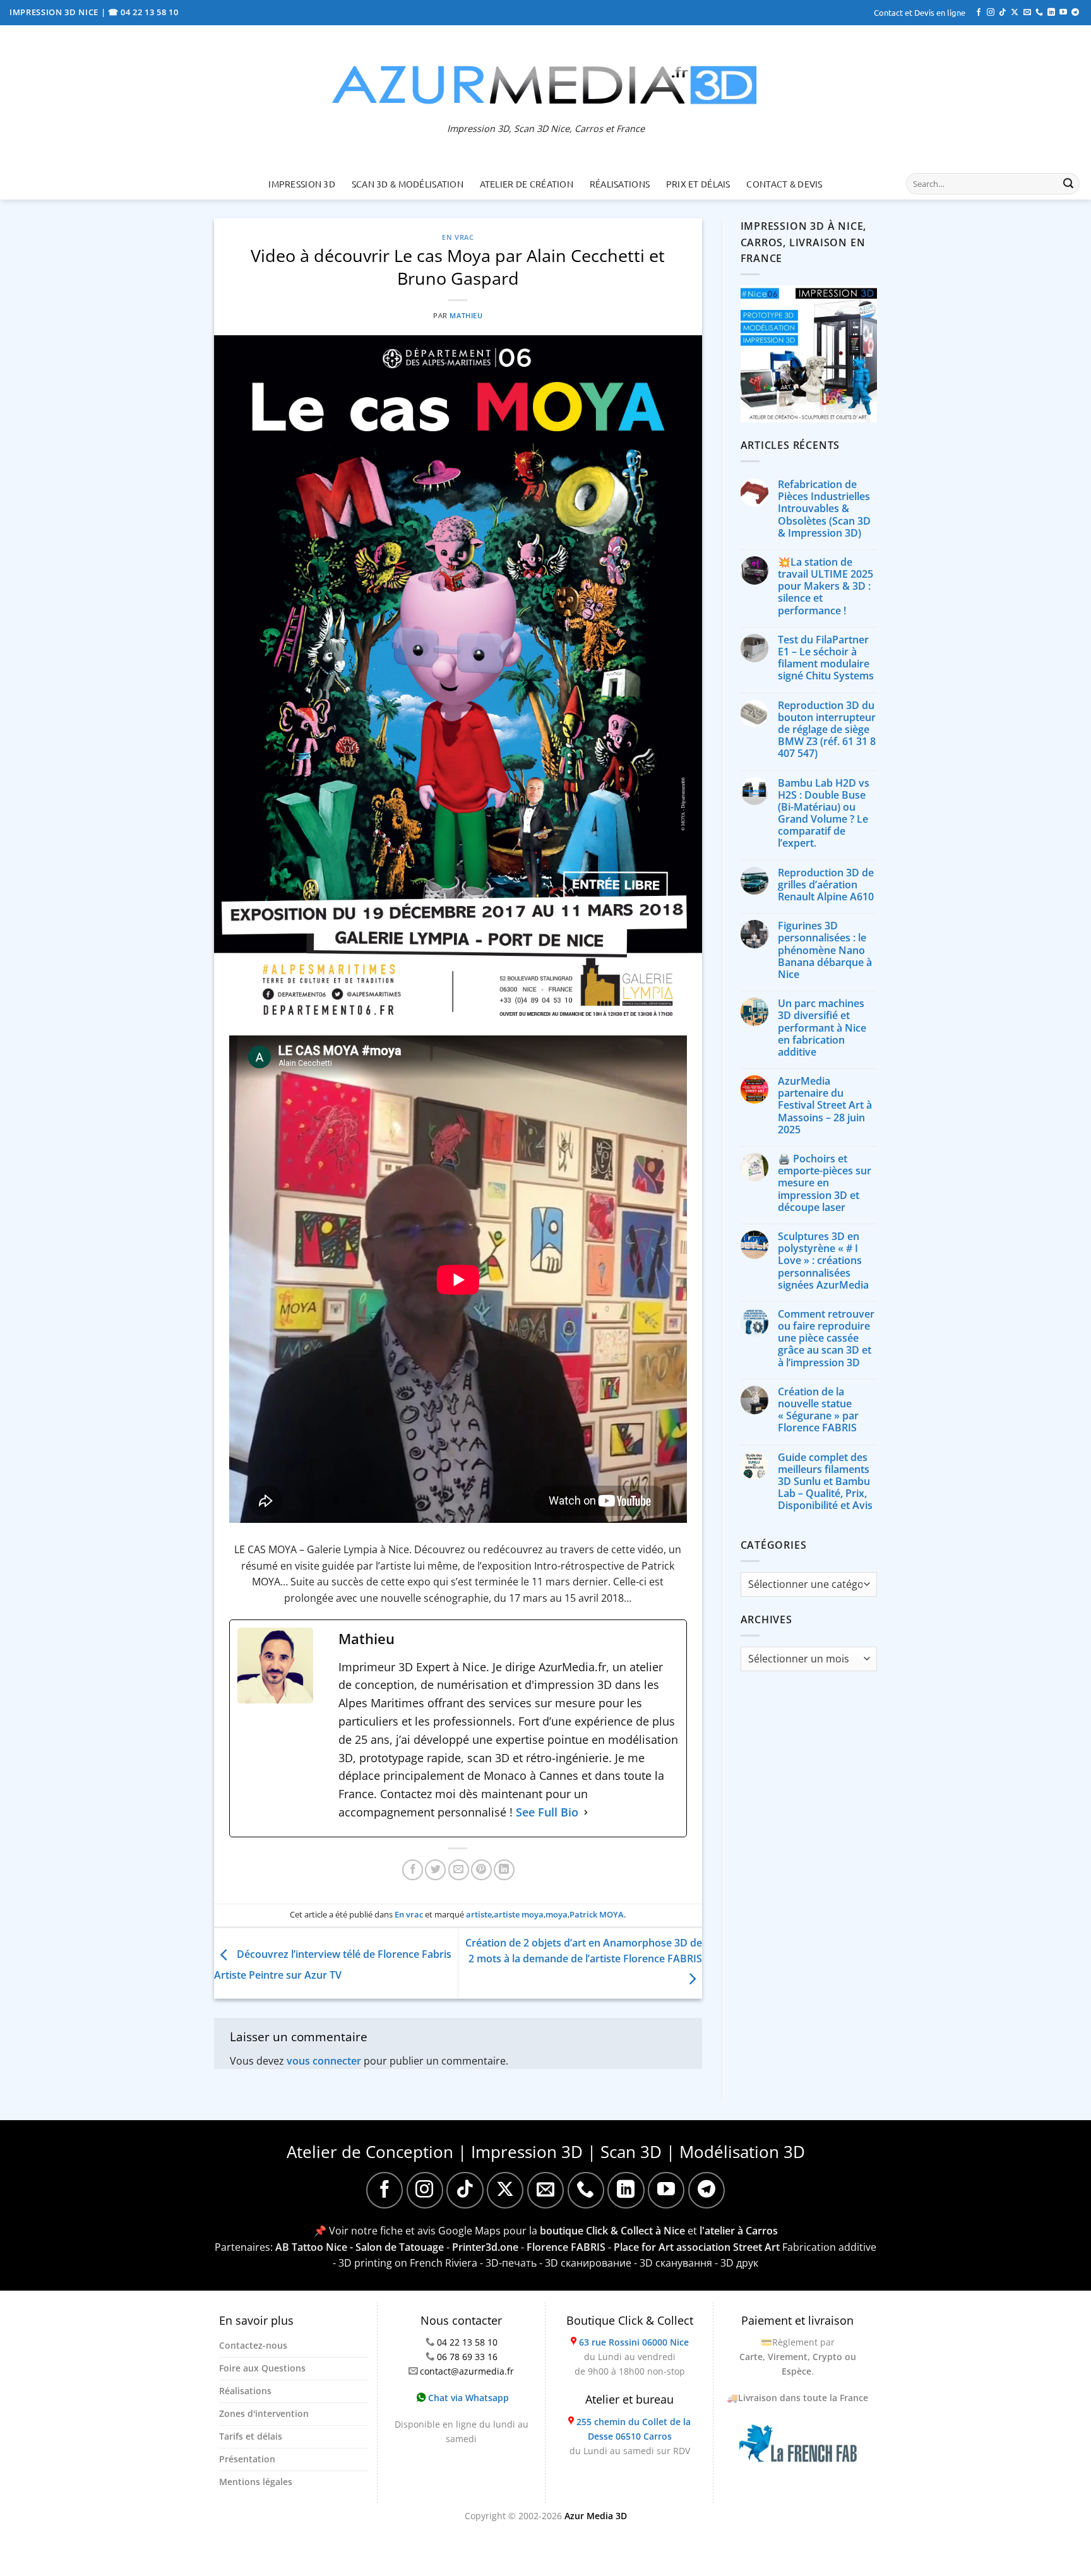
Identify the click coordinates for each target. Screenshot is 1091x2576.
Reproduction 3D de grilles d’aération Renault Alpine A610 (826, 885)
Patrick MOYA (597, 1914)
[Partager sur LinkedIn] (504, 1870)
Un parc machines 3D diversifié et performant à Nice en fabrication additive (822, 1028)
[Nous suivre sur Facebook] (979, 13)
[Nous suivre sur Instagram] (991, 13)
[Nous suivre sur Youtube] (1063, 13)
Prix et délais (698, 184)
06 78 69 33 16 (467, 2357)
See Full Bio (547, 1812)
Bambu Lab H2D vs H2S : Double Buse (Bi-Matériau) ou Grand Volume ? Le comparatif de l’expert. (824, 814)
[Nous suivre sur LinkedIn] (1051, 13)
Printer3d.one (485, 2247)
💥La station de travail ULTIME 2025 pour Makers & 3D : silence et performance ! (826, 587)
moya (557, 1914)
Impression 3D (302, 184)
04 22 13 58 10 (467, 2342)
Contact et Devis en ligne (920, 12)
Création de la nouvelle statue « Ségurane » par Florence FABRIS (818, 1410)
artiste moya (519, 1914)
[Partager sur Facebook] (413, 1870)
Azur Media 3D (596, 2516)
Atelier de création (527, 184)
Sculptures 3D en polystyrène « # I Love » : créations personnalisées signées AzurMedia (823, 1261)
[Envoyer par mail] (459, 1870)
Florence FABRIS (566, 2247)
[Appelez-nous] (1039, 13)
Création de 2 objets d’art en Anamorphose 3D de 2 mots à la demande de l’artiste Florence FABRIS (584, 1951)
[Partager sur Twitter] (435, 1870)
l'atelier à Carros (739, 2231)
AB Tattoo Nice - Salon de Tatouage (360, 2247)
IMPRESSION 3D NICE (55, 12)
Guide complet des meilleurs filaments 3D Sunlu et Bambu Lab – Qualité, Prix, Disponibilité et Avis (825, 1482)
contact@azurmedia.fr (467, 2371)
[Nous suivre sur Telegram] (1075, 13)
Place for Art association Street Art (697, 2247)
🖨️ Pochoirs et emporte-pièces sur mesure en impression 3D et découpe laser (825, 1183)
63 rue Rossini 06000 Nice (634, 2342)
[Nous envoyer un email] (1027, 13)
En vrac (458, 237)
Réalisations (620, 184)
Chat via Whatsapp (467, 2398)
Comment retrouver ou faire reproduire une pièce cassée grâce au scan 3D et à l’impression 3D (826, 1339)
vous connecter (324, 2061)
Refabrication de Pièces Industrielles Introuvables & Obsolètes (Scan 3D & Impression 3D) (824, 509)
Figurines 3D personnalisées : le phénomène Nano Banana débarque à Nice (825, 950)
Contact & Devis (784, 184)
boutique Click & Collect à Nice (612, 2231)
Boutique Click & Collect (630, 2320)
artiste (479, 1914)
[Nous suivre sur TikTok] (1003, 13)
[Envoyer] (1068, 184)
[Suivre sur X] (1015, 13)
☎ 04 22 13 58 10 (143, 12)
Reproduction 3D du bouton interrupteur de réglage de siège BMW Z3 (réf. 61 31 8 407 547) (827, 730)
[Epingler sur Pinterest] (481, 1870)
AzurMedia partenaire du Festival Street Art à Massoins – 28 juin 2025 (825, 1106)
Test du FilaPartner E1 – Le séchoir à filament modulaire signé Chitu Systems (826, 658)
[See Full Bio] (586, 1812)
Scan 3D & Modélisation (408, 184)
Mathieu (466, 315)
